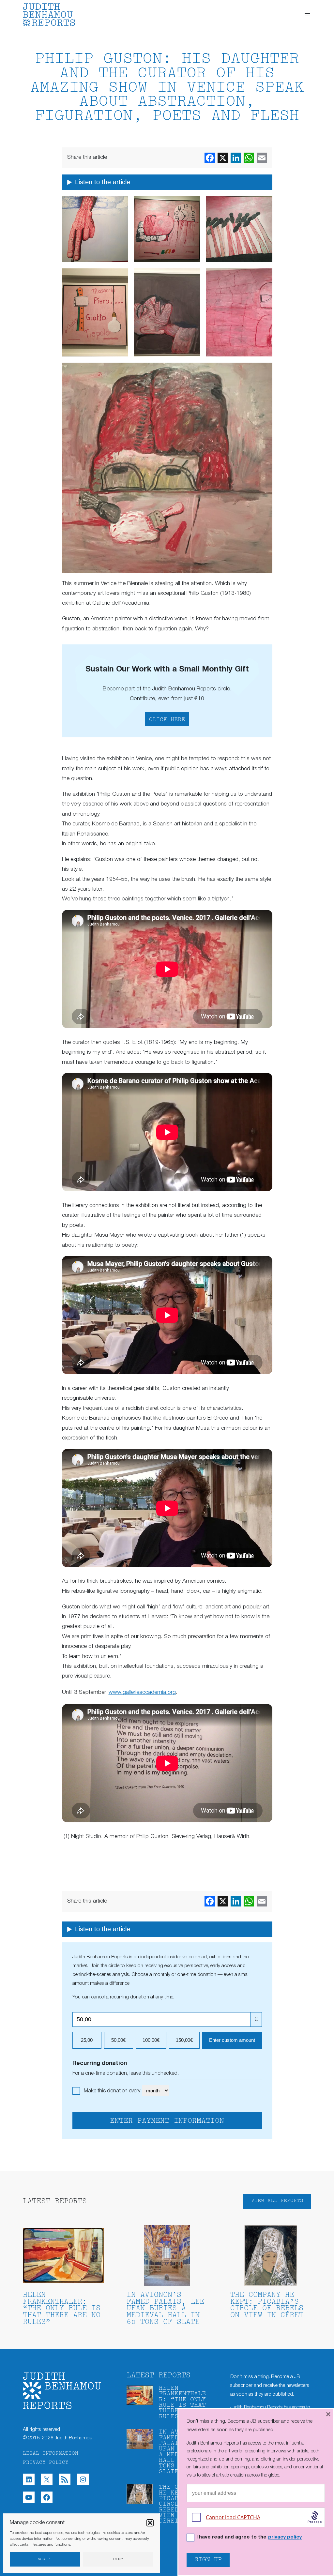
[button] (150, 2523)
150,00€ (184, 2040)
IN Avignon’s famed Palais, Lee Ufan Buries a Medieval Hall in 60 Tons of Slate (165, 2309)
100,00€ (151, 2040)
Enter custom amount (232, 2040)
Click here (167, 720)
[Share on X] (223, 158)
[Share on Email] (262, 158)
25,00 (87, 2040)
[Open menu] (307, 15)
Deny (118, 2559)
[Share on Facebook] (210, 158)
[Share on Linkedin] (236, 158)
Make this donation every (113, 2091)
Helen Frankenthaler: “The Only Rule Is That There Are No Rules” (62, 2309)
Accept (45, 2559)
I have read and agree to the (249, 2537)
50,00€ (118, 2040)
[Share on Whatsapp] (249, 158)
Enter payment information (167, 2121)
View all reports (277, 2201)
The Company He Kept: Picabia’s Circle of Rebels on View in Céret (267, 2305)
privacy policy (285, 2537)
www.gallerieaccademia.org (142, 1692)
